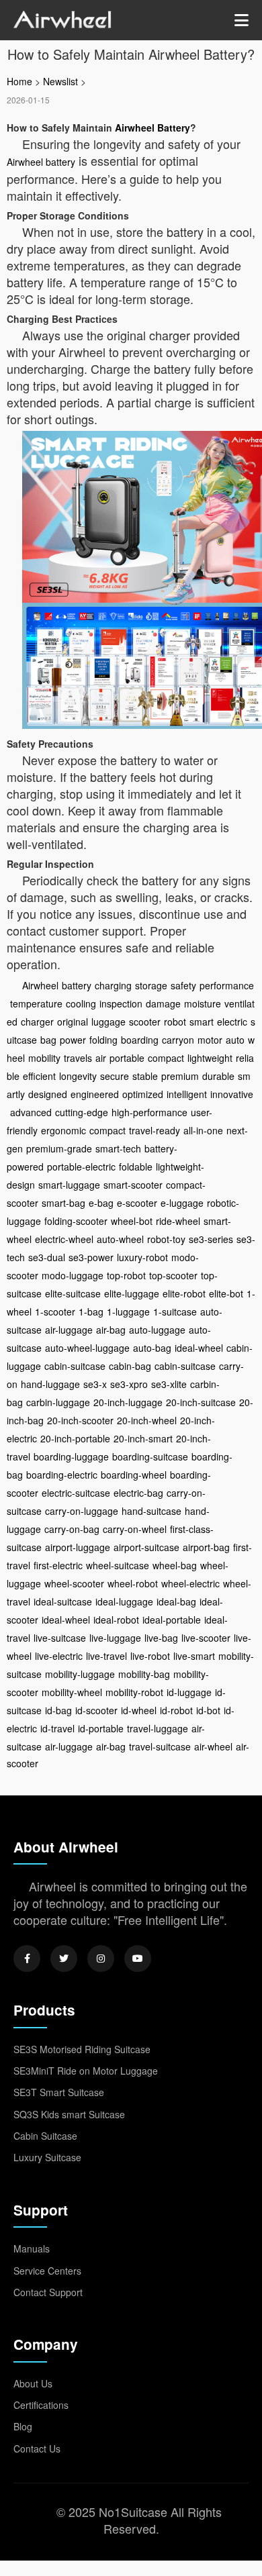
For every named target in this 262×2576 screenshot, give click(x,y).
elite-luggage (132, 1293)
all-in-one (203, 1130)
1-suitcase (175, 1311)
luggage (108, 1022)
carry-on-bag (72, 1529)
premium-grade (59, 1148)
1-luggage (128, 1311)
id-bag (58, 1710)
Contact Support (48, 2292)
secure (115, 1076)
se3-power (91, 1257)
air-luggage (69, 1330)
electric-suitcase (76, 1493)
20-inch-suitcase (201, 1402)
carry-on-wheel (135, 1529)
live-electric (59, 1656)
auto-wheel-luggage (87, 1348)
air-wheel (213, 1746)
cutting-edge (82, 1112)
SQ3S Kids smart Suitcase (69, 2114)
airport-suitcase (146, 1547)
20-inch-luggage (128, 1402)
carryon (178, 1040)
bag (48, 1040)
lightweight (210, 1058)
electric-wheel (64, 1239)
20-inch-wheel (147, 1420)
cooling (81, 1003)
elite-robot (184, 1293)
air (101, 1058)
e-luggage (182, 1203)
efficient (39, 1076)
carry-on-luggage (82, 1511)
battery (77, 985)
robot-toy (166, 1239)
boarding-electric (62, 1475)
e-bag (101, 1203)
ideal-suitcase (63, 1601)
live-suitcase (60, 1638)
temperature (36, 1003)
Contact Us (37, 2448)
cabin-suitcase (75, 1366)
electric (232, 1022)
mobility (44, 1058)
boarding (140, 1040)
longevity (78, 1076)
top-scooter (173, 1275)
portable (127, 1058)
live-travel (106, 1656)
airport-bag (206, 1547)
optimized (143, 1094)
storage (151, 985)
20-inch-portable (75, 1438)
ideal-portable (172, 1620)
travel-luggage (158, 1728)
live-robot (150, 1656)
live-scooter (206, 1638)
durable (218, 1076)
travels (78, 1058)
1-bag (91, 1311)
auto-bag (152, 1348)
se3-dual (47, 1257)
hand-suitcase (151, 1511)
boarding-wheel (134, 1475)
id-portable (101, 1728)
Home (19, 81)
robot (175, 1022)
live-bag (161, 1638)
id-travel (57, 1728)
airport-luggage (78, 1547)
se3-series (211, 1239)
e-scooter (137, 1203)
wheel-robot (133, 1583)
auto (235, 1040)
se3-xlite (169, 1384)
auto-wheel (120, 1239)
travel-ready (155, 1130)
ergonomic (63, 1130)
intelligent (187, 1094)
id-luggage (189, 1692)
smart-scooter (133, 1185)
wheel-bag (175, 1565)
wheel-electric (190, 1583)
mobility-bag (144, 1674)
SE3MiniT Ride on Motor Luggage (86, 2071)
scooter (145, 1022)
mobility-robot (134, 1692)
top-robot (126, 1275)
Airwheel (40, 985)
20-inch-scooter (80, 1420)
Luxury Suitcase (47, 2157)
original (73, 1022)
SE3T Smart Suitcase (59, 2092)
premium (180, 1076)
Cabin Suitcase (45, 2136)
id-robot (176, 1710)
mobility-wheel (72, 1692)
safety (183, 985)
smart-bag (63, 1203)
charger (37, 1022)
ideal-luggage (124, 1601)
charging (113, 985)
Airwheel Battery (152, 128)
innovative (232, 1094)
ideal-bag (176, 1601)
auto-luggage (157, 1330)
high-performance (149, 1112)
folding (103, 1040)
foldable (136, 1167)
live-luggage (115, 1638)
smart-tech (118, 1148)
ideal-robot (116, 1620)
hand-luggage (50, 1384)
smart (202, 1022)
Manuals (32, 2248)
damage (163, 1003)
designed (48, 1094)
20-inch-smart (143, 1438)
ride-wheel (178, 1221)
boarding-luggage (71, 1456)
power (73, 1040)
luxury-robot (142, 1257)
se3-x (95, 1384)
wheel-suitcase (118, 1565)
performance (227, 985)
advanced (31, 1112)
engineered (95, 1094)
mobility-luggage (80, 1674)
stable (145, 1076)
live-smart (194, 1656)
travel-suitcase (160, 1746)
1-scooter (55, 1311)
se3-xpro (129, 1384)
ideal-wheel (199, 1348)
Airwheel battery (41, 162)
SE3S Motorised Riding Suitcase (82, 2049)
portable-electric (81, 1167)
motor (210, 1040)
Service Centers (47, 2271)
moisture (203, 1003)
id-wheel (139, 1710)
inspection (121, 1003)
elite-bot (226, 1293)
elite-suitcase (73, 1293)
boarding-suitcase (150, 1456)
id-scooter (96, 1710)
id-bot (208, 1710)
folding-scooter (76, 1221)
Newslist (60, 81)
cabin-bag (130, 1366)
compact (166, 1058)
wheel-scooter (74, 1583)
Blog (23, 2426)
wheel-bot (132, 1221)
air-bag (111, 1330)
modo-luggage (73, 1275)
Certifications (41, 2405)
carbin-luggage (58, 1402)
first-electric (58, 1565)
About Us (33, 2383)
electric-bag (138, 1493)
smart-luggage (69, 1185)
